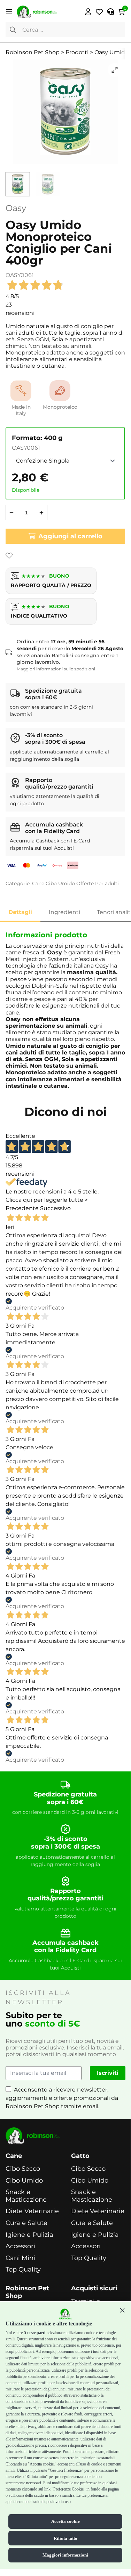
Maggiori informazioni (65, 2555)
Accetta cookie (65, 2521)
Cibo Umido (60, 883)
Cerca (13, 30)
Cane (38, 883)
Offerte (85, 883)
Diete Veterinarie (32, 2211)
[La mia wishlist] (99, 12)
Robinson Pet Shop (27, 2292)
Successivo (55, 1208)
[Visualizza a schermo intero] (115, 70)
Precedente (22, 1208)
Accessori (20, 2246)
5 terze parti (35, 2333)
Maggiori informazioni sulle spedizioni (56, 669)
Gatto (80, 2156)
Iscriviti (108, 2073)
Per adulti (107, 883)
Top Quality (23, 2270)
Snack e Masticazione (26, 2196)
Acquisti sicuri (94, 2288)
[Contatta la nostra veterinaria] (110, 12)
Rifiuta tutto (65, 2538)
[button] (122, 2310)
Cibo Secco (23, 2169)
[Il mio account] (88, 12)
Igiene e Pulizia (29, 2235)
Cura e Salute (26, 2223)
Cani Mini (20, 2258)
